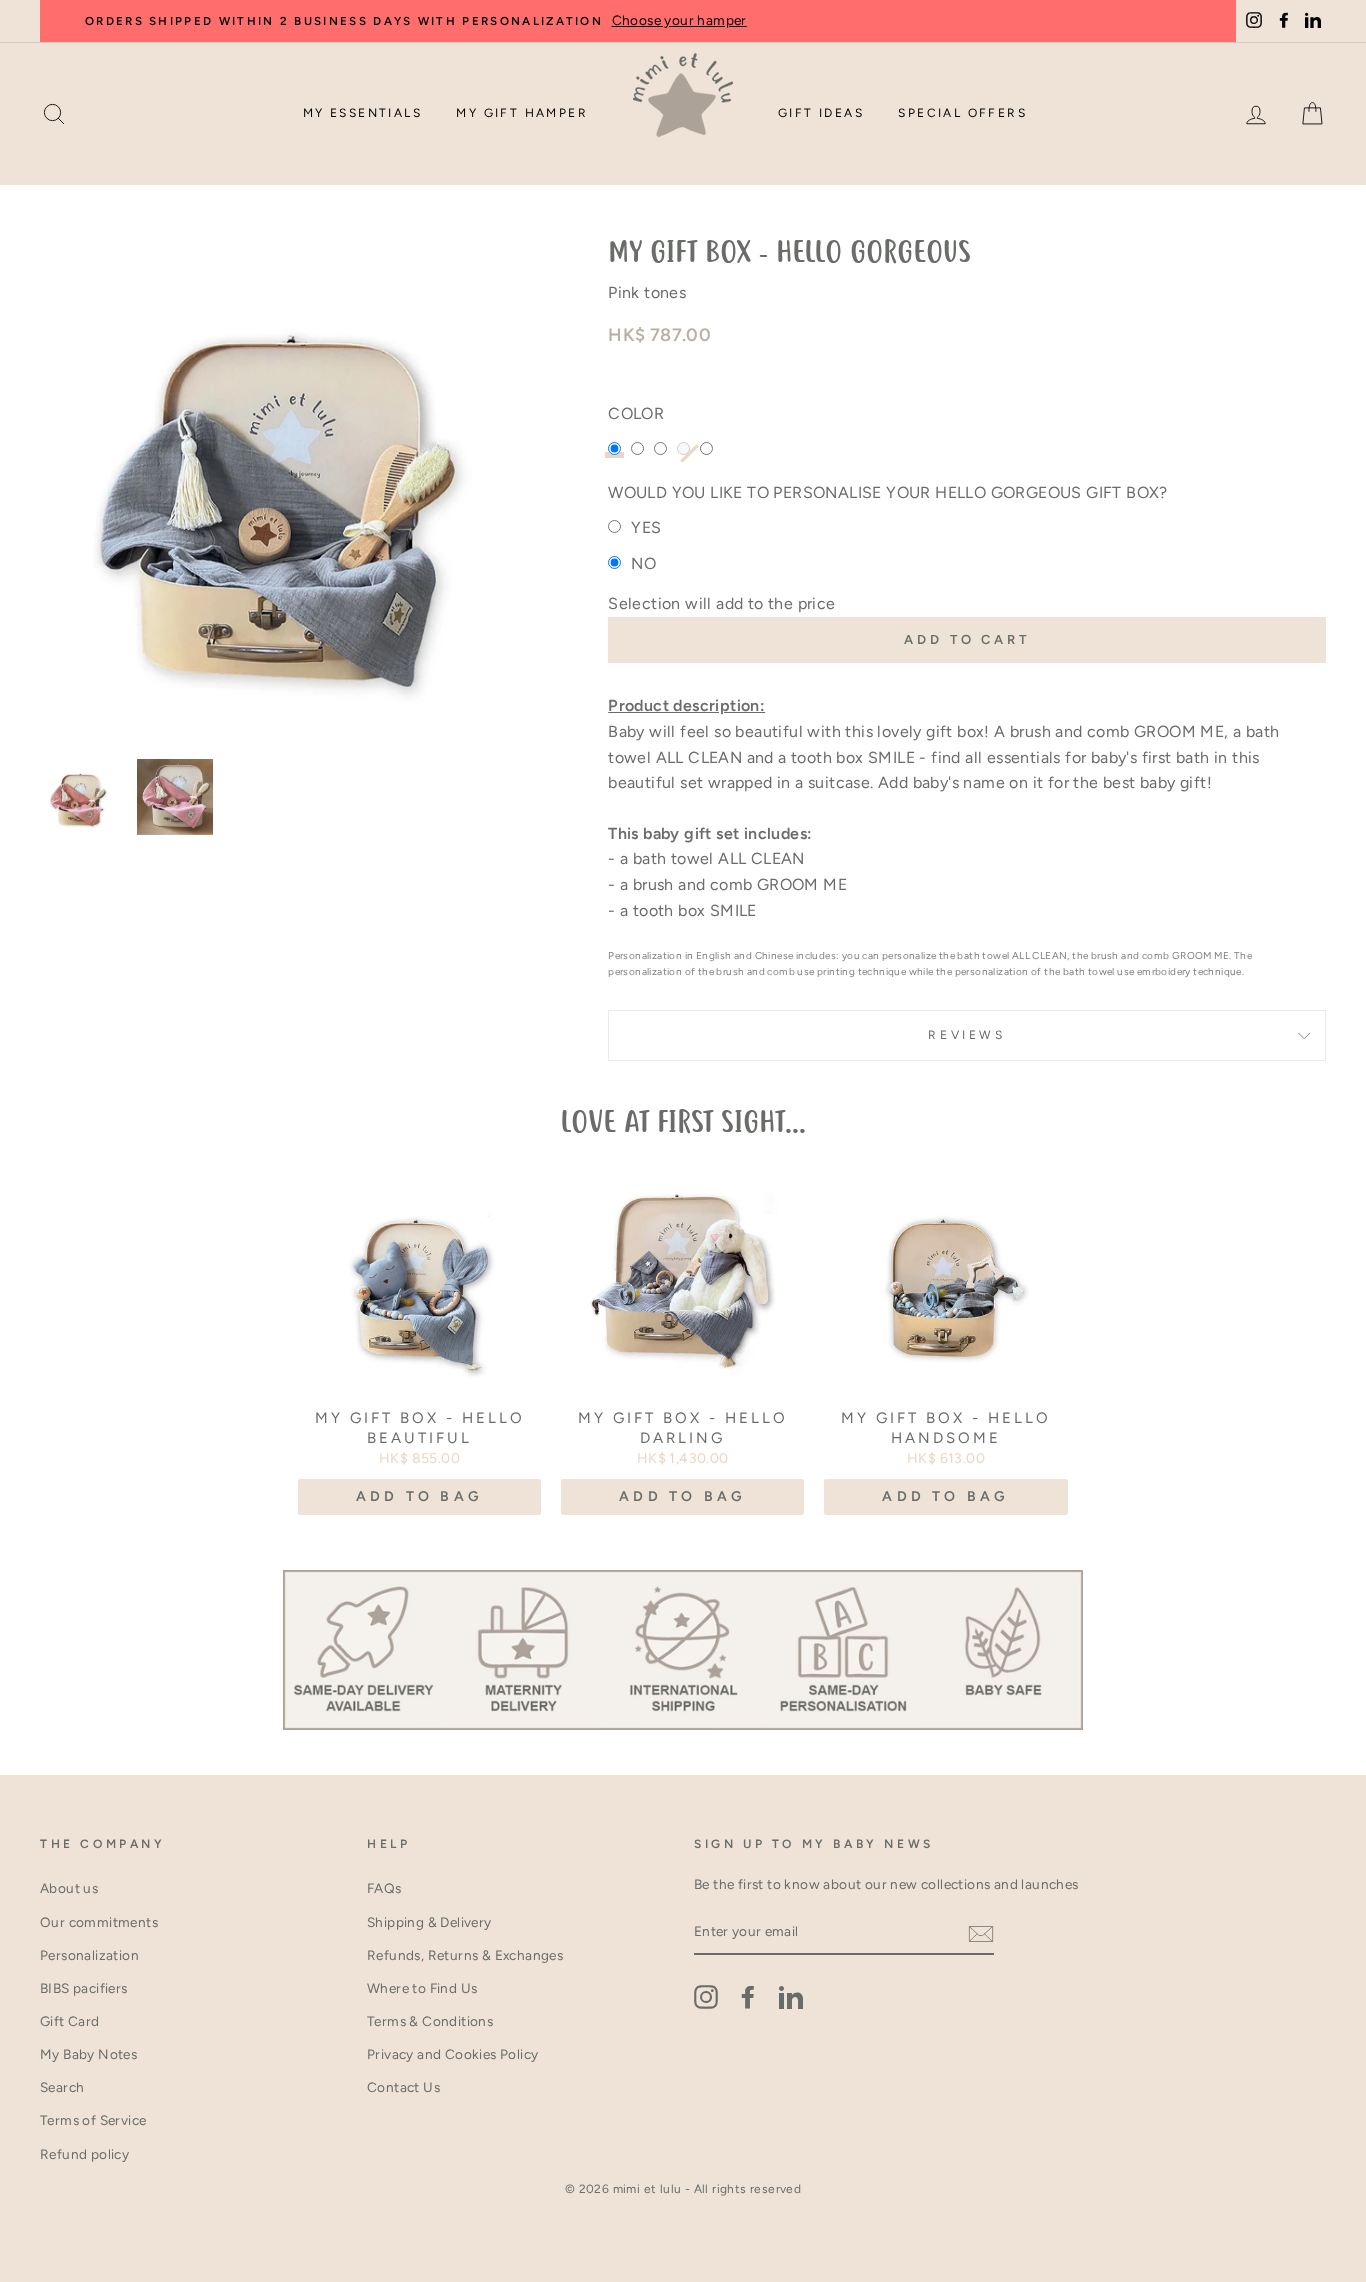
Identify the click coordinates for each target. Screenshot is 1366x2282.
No (643, 563)
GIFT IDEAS (821, 113)
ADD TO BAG (419, 1496)
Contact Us (403, 2087)
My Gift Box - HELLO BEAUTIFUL (420, 1428)
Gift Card (70, 2021)
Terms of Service (93, 2120)
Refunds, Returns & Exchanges (465, 1955)
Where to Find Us (422, 1988)
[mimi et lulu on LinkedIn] (791, 1997)
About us (69, 1888)
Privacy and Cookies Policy (452, 2054)
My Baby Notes (88, 2054)
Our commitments (99, 1922)
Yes (646, 527)
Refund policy (84, 2154)
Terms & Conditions (430, 2021)
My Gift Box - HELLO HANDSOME (946, 1428)
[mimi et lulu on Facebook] (748, 1997)
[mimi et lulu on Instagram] (706, 1997)
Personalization (89, 1955)
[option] (291, 491)
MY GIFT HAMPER (522, 113)
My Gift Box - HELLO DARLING (683, 1428)
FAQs (384, 1888)
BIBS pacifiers (84, 1988)
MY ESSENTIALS (362, 113)
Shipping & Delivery (429, 1922)
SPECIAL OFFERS (962, 113)
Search (62, 2087)
